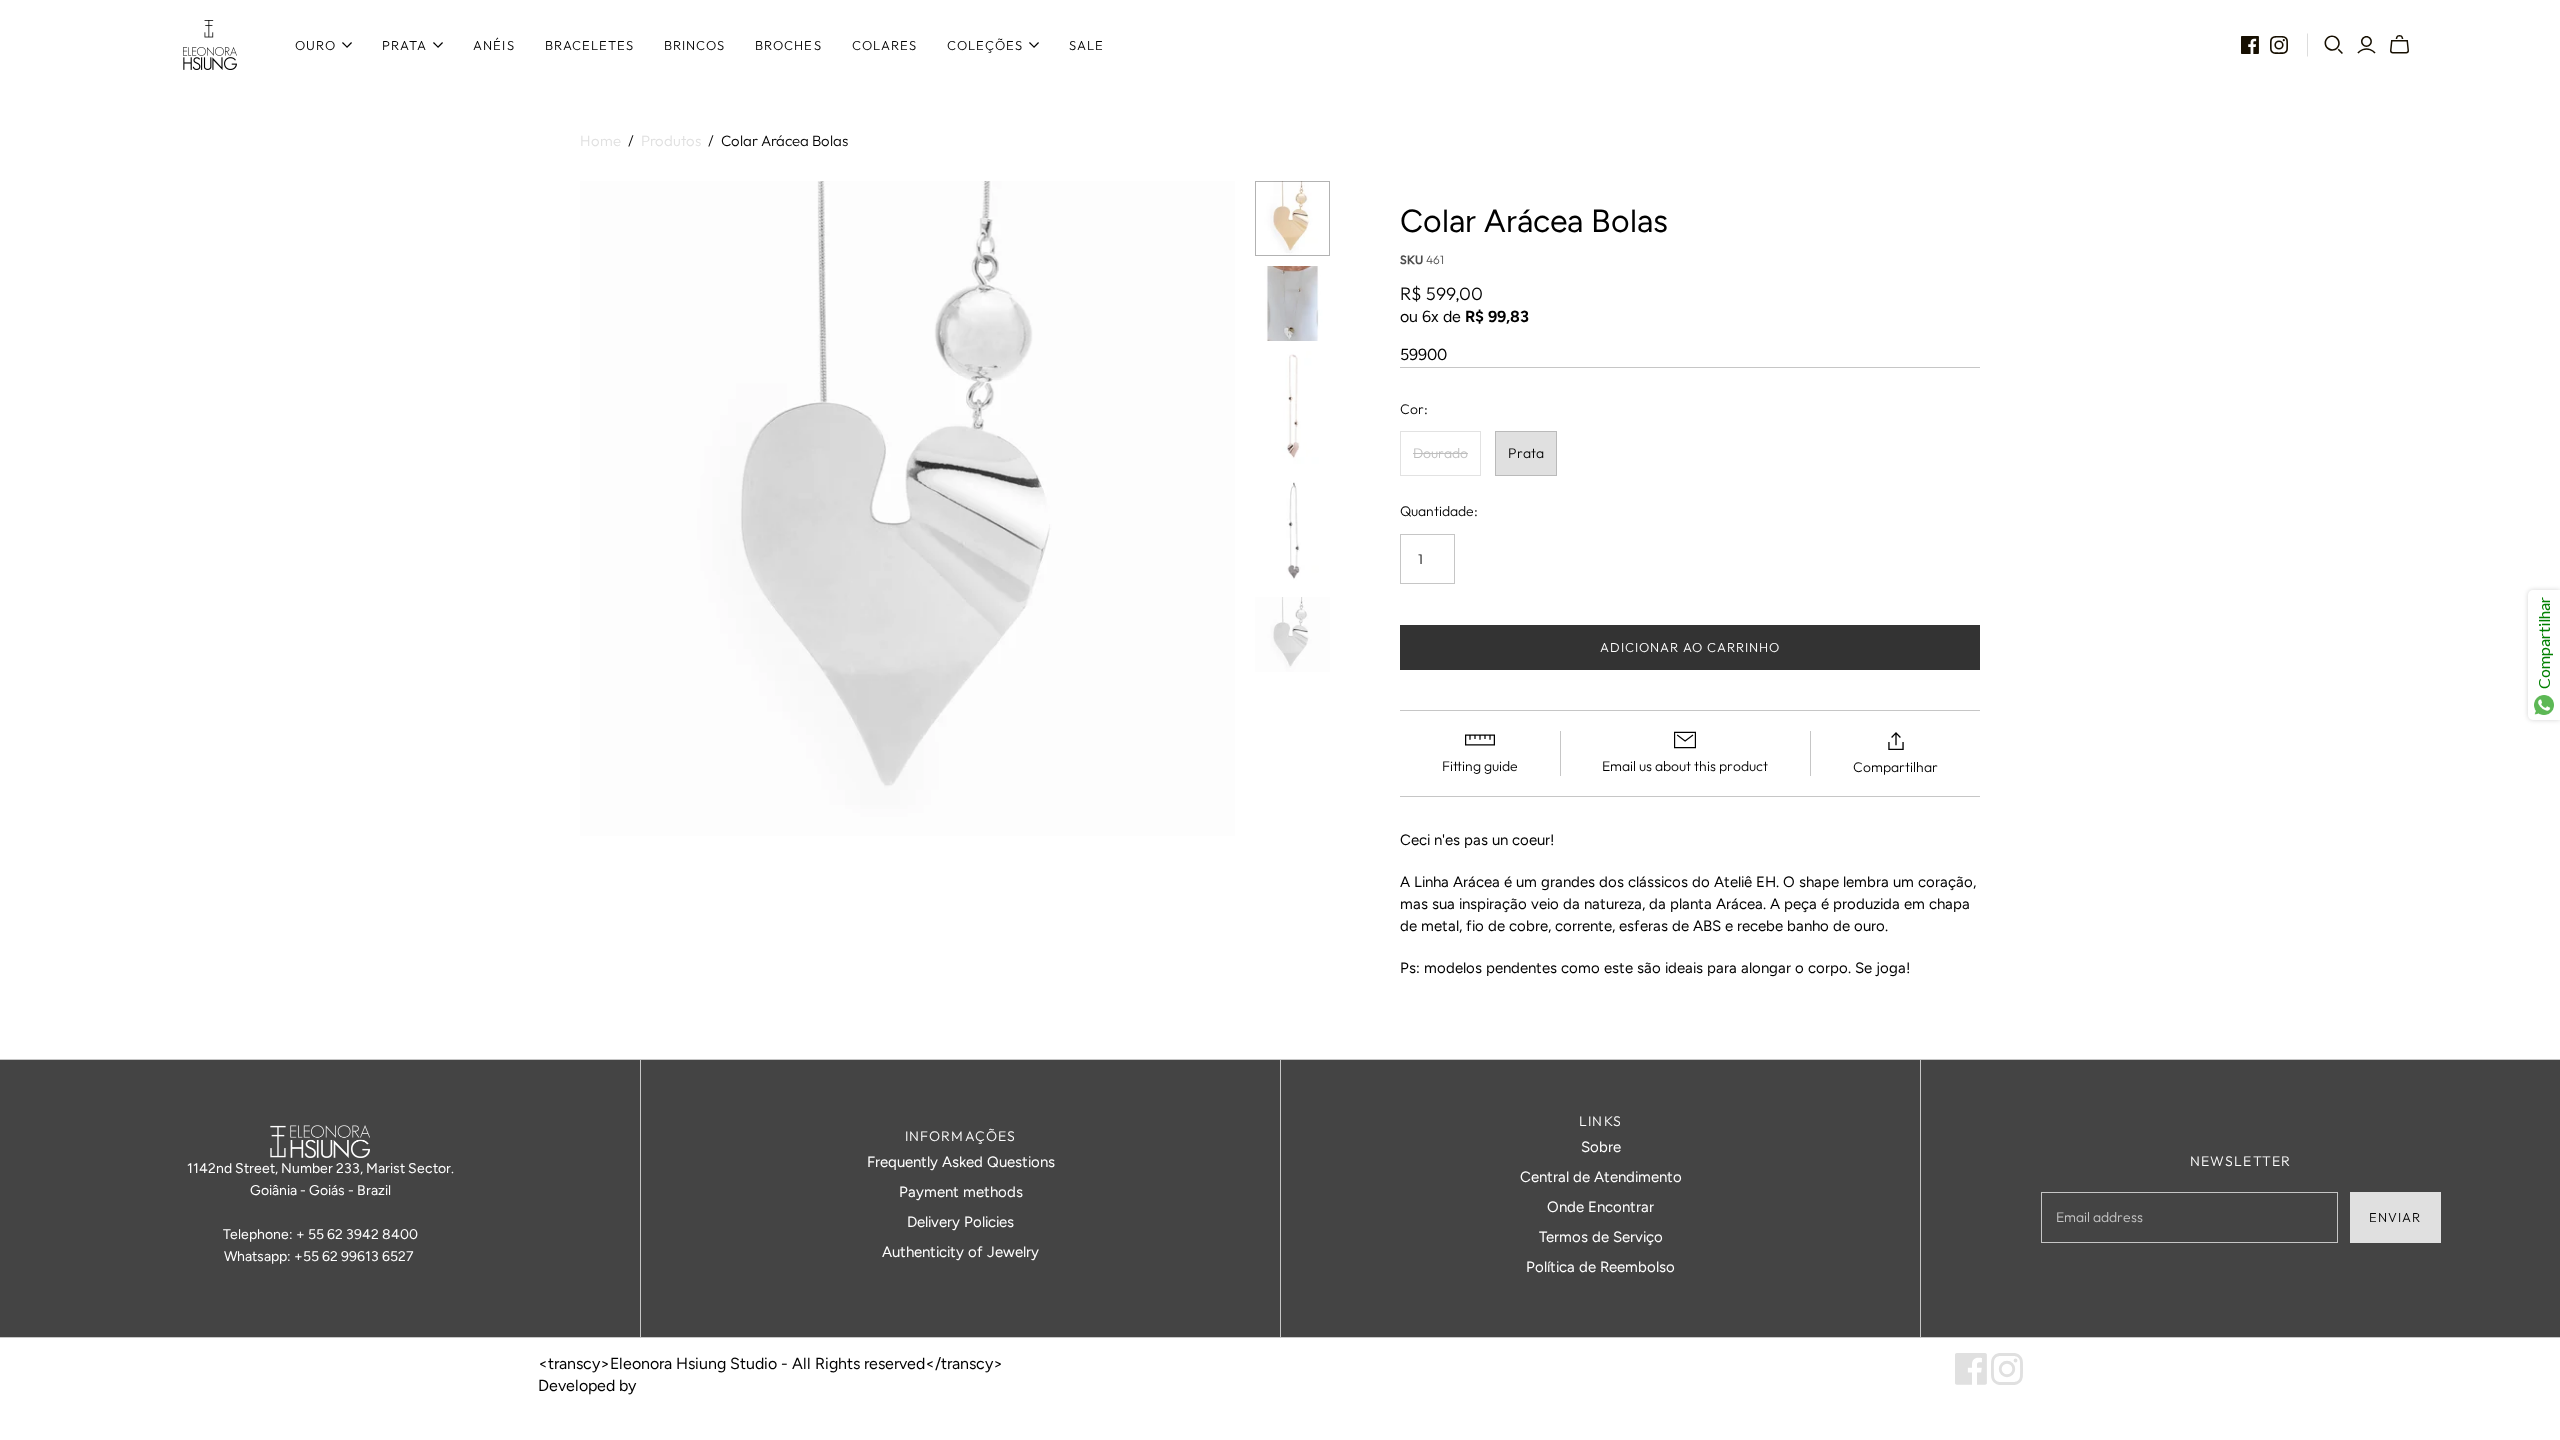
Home (600, 140)
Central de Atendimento (1601, 1177)
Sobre (1601, 1147)
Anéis (493, 45)
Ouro (315, 45)
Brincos (694, 45)
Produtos (671, 140)
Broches (788, 45)
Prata (404, 45)
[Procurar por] (2334, 45)
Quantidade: (1439, 511)
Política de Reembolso (1600, 1267)
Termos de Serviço (1601, 1237)
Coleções (985, 45)
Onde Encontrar (1600, 1207)
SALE (1086, 45)
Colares (884, 45)
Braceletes (589, 45)
